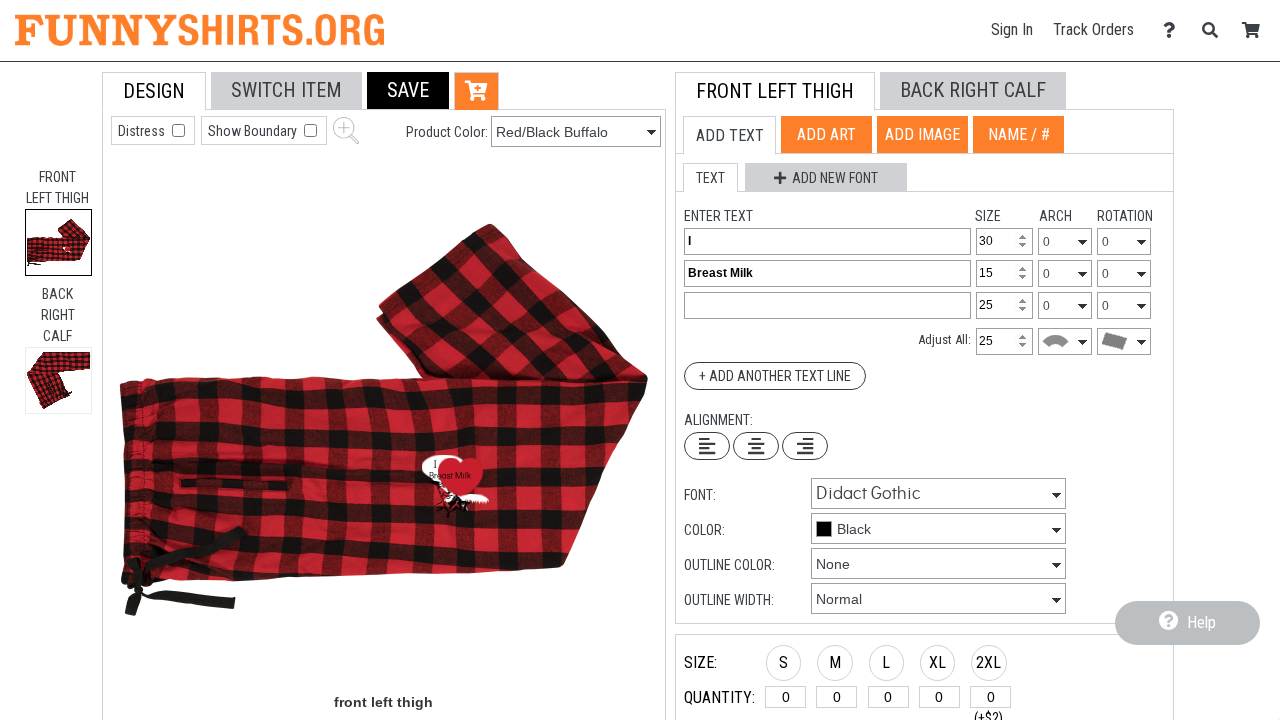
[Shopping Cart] (1256, 30)
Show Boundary (254, 131)
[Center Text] (756, 446)
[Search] (1215, 30)
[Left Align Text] (707, 446)
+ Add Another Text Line (775, 376)
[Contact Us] (1174, 30)
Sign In (1012, 29)
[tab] (58, 242)
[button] (408, 90)
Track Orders (1093, 29)
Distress (143, 131)
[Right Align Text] (805, 446)
